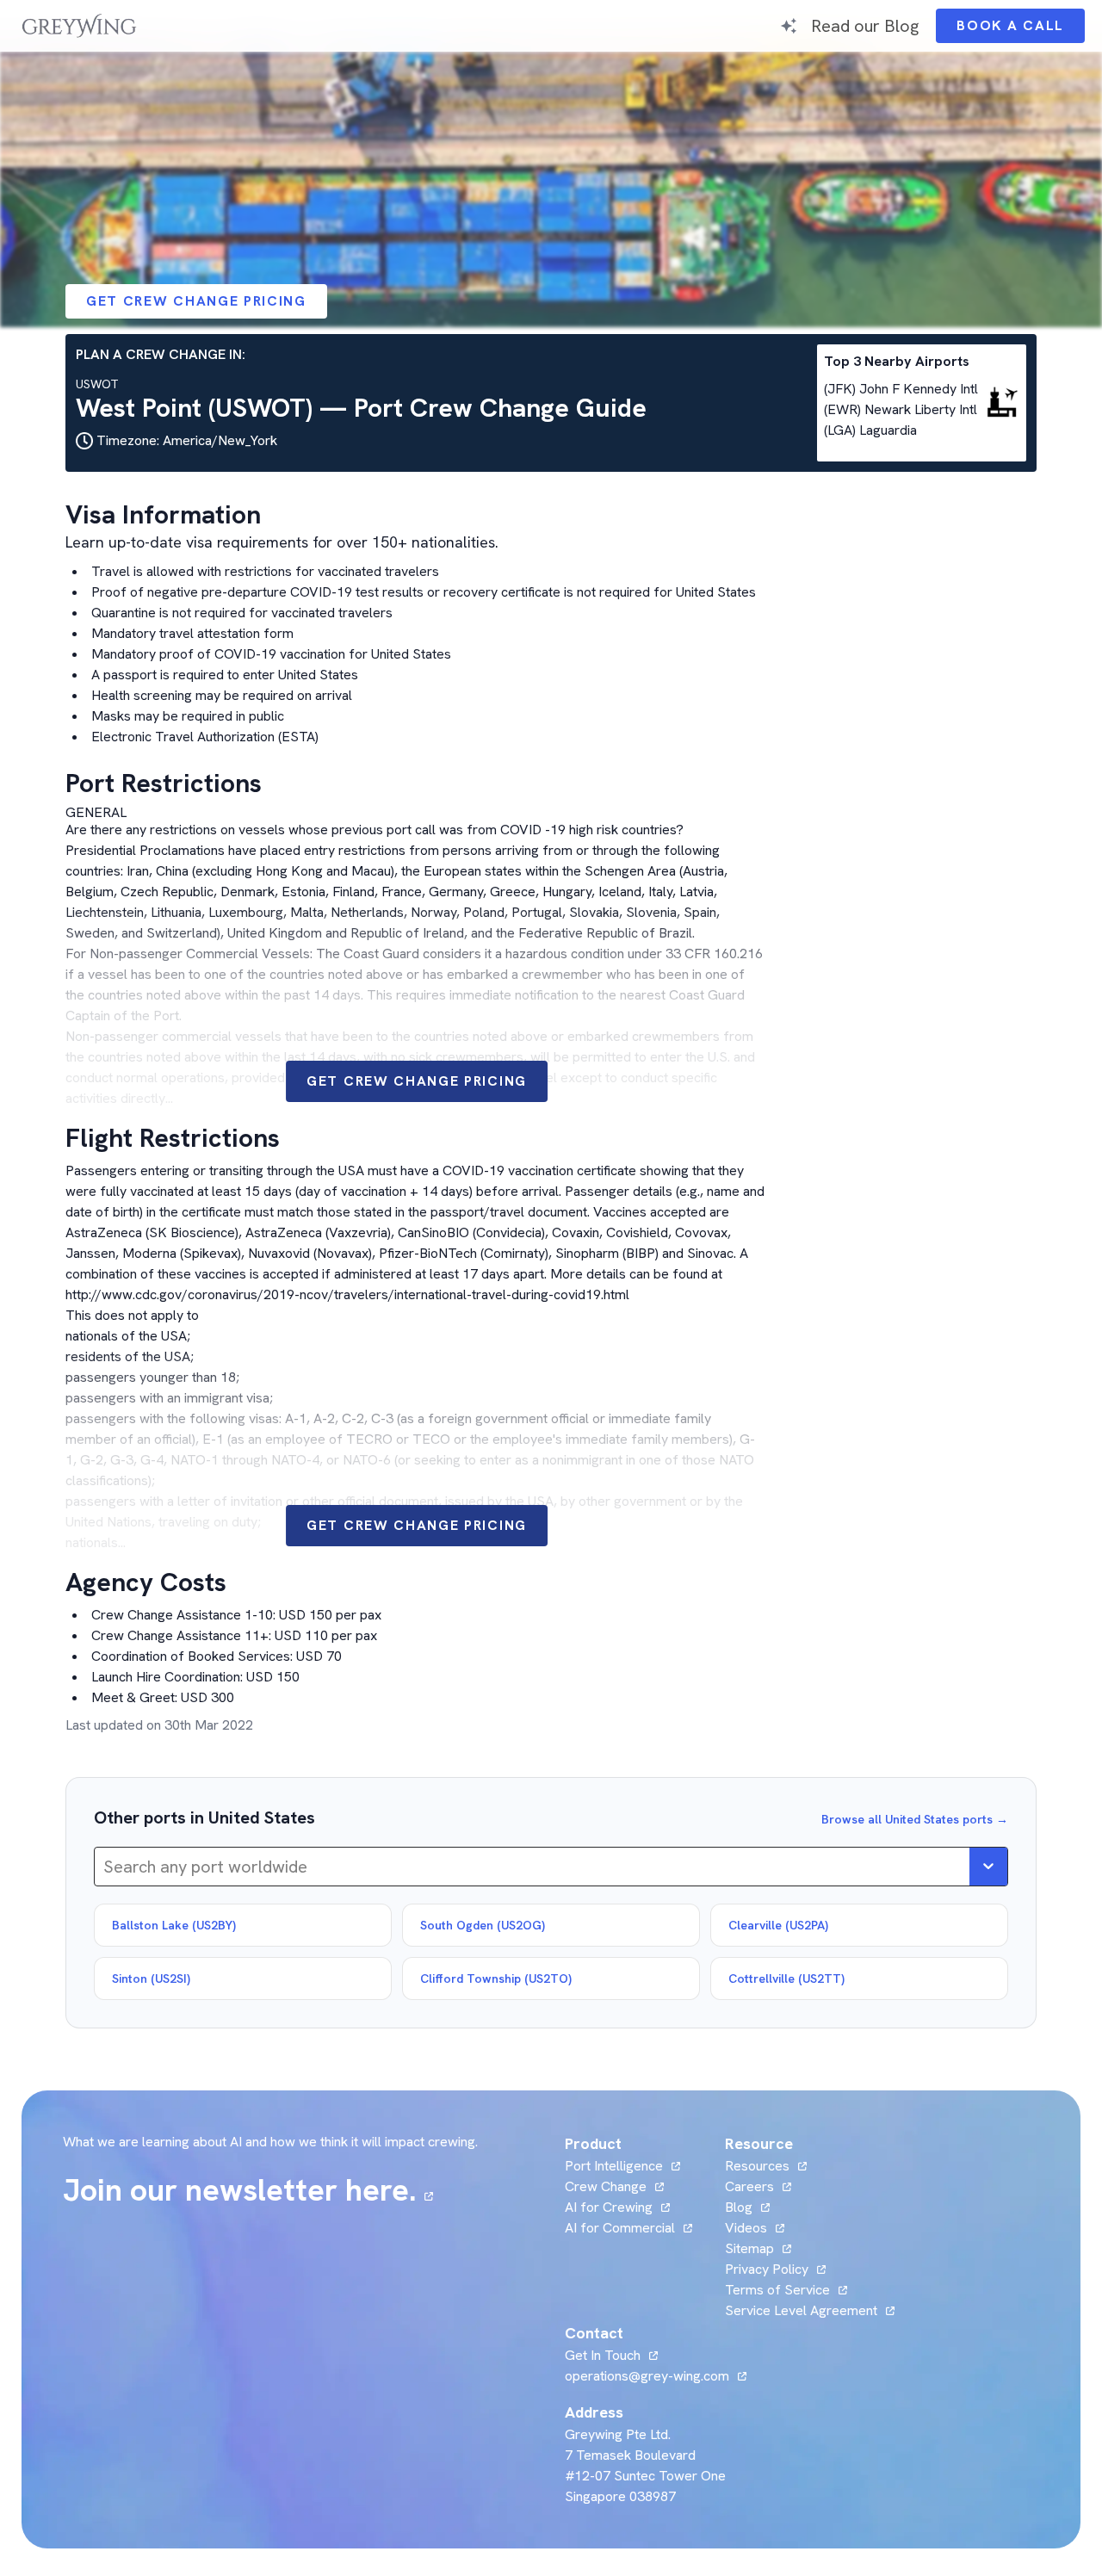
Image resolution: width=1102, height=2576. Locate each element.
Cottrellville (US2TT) (786, 1978)
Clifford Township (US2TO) (496, 1978)
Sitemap (749, 2248)
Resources (757, 2166)
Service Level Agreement (801, 2310)
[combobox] (105, 1867)
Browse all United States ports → (915, 1819)
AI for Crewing (609, 2207)
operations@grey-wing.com (647, 2376)
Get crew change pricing (196, 301)
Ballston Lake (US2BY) (174, 1925)
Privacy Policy (767, 2269)
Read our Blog (865, 25)
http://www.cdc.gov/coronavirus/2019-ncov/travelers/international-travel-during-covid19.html (347, 1294)
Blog (747, 2207)
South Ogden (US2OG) (483, 1925)
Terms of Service (777, 2290)
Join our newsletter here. (248, 2190)
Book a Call (1021, 30)
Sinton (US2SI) (151, 1978)
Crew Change (606, 2186)
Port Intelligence (614, 2166)
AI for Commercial (620, 2228)
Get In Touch (611, 2355)
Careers (758, 2186)
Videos (755, 2228)
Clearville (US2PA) (778, 1925)
